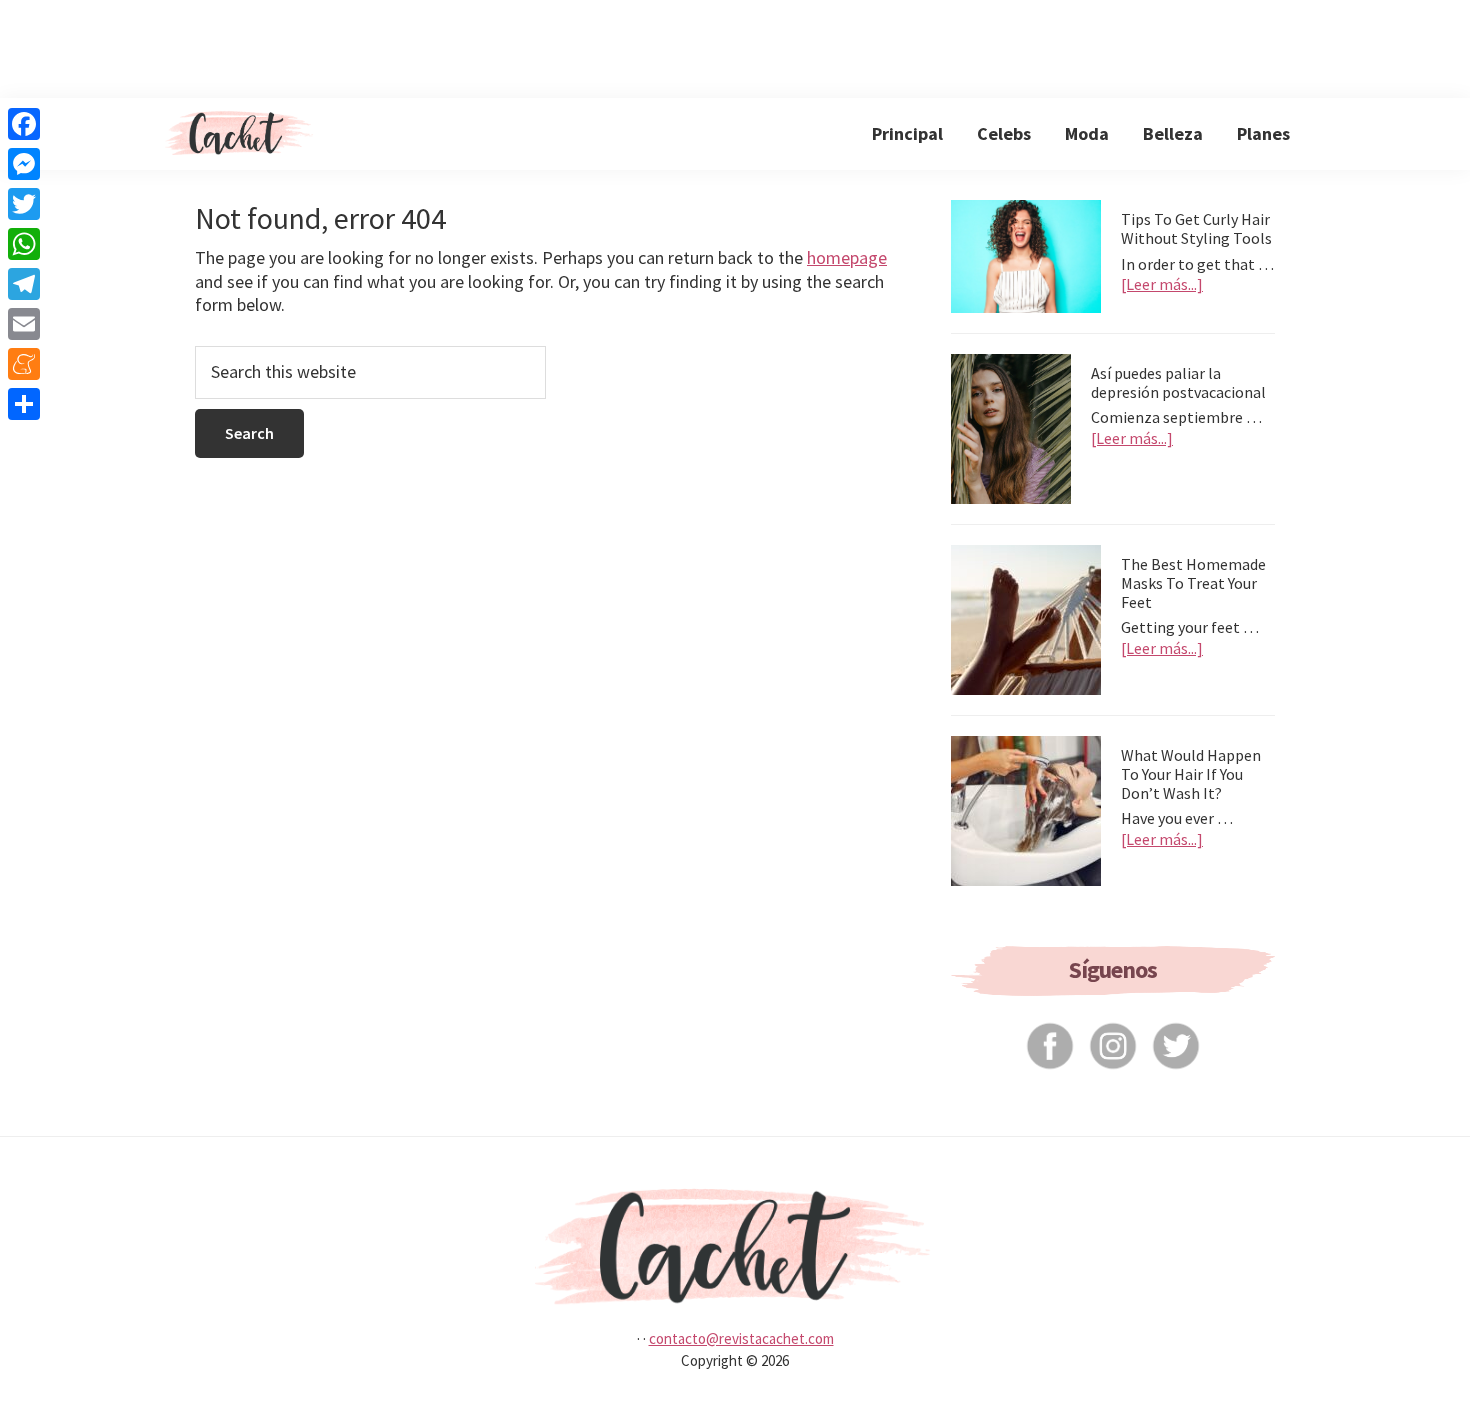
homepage (847, 257)
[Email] (24, 324)
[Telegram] (24, 284)
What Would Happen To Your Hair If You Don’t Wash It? (1191, 774)
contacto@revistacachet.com (741, 1338)
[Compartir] (24, 404)
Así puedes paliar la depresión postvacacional (1178, 382)
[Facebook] (24, 124)
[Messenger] (24, 164)
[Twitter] (24, 204)
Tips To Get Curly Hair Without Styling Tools (1196, 228)
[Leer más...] (1162, 284)
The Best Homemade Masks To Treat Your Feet (1193, 583)
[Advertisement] (735, 45)
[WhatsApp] (24, 244)
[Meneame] (24, 364)
